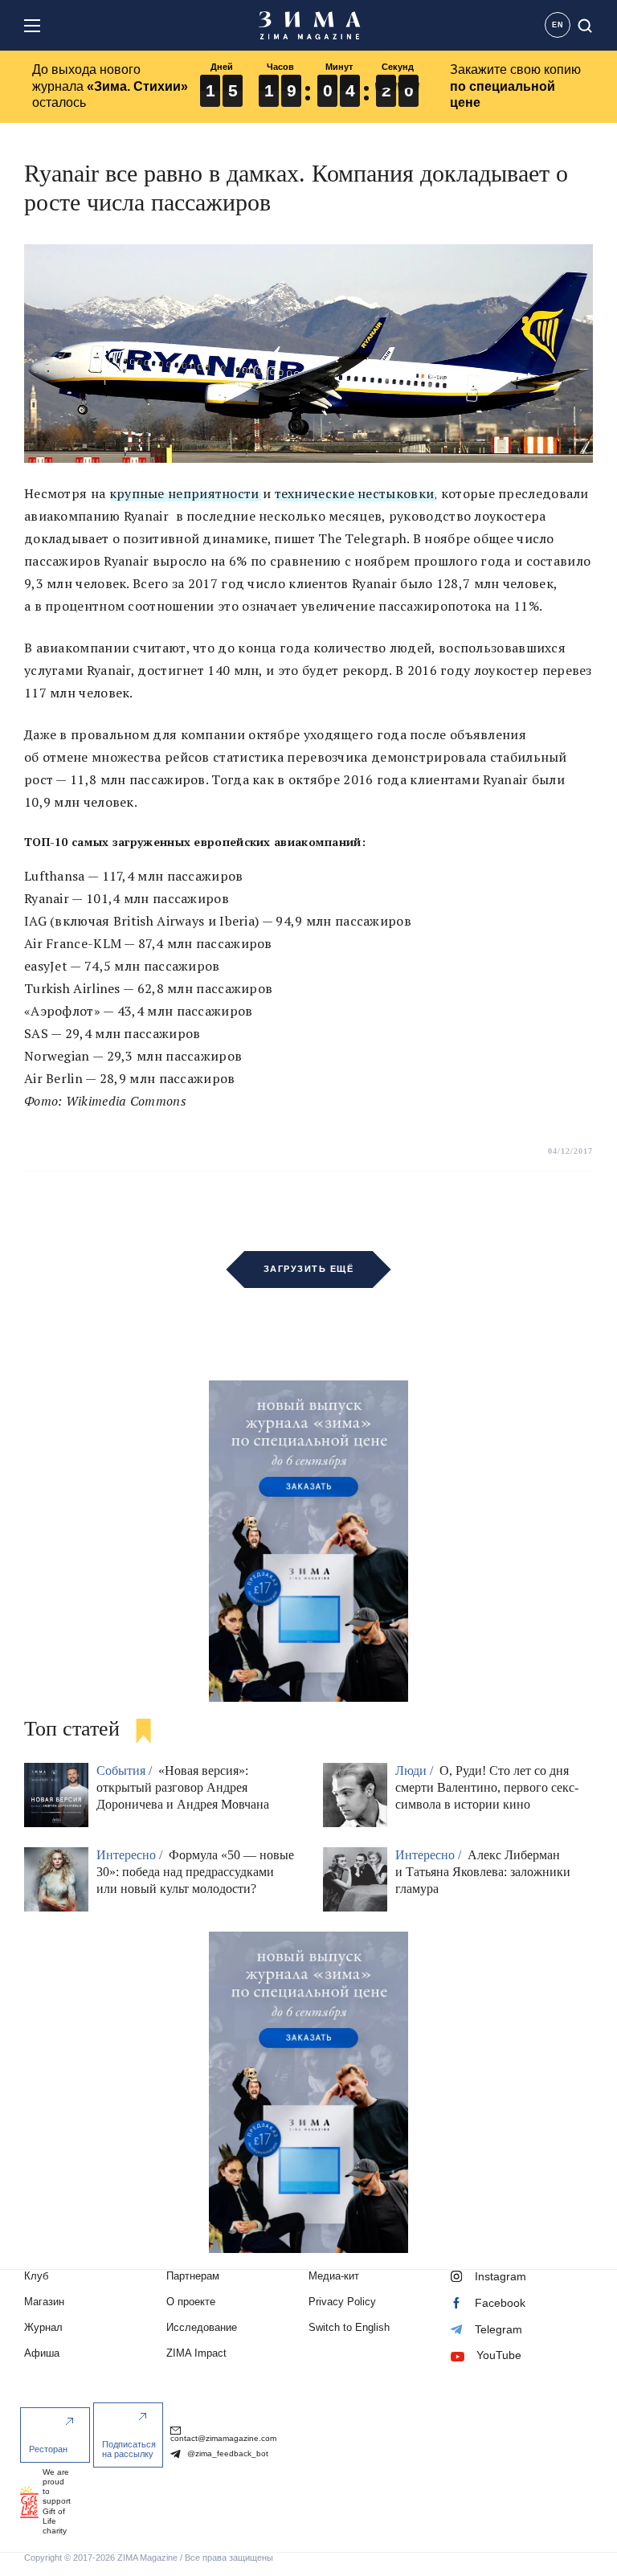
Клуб (36, 2276)
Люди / (416, 1770)
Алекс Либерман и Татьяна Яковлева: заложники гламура (483, 1872)
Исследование (202, 2327)
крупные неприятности (184, 493)
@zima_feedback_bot (227, 2453)
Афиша (42, 2353)
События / (126, 1770)
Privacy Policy (342, 2302)
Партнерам (193, 2276)
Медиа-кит (334, 2276)
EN (558, 25)
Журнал (43, 2327)
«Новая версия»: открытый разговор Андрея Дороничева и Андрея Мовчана (183, 1787)
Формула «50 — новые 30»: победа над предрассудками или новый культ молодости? (195, 1872)
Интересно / (131, 1855)
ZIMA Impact (196, 2353)
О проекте (191, 2302)
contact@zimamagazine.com (223, 2438)
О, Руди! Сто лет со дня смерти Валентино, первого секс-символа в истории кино (487, 1787)
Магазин (44, 2302)
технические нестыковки (355, 493)
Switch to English (349, 2327)
